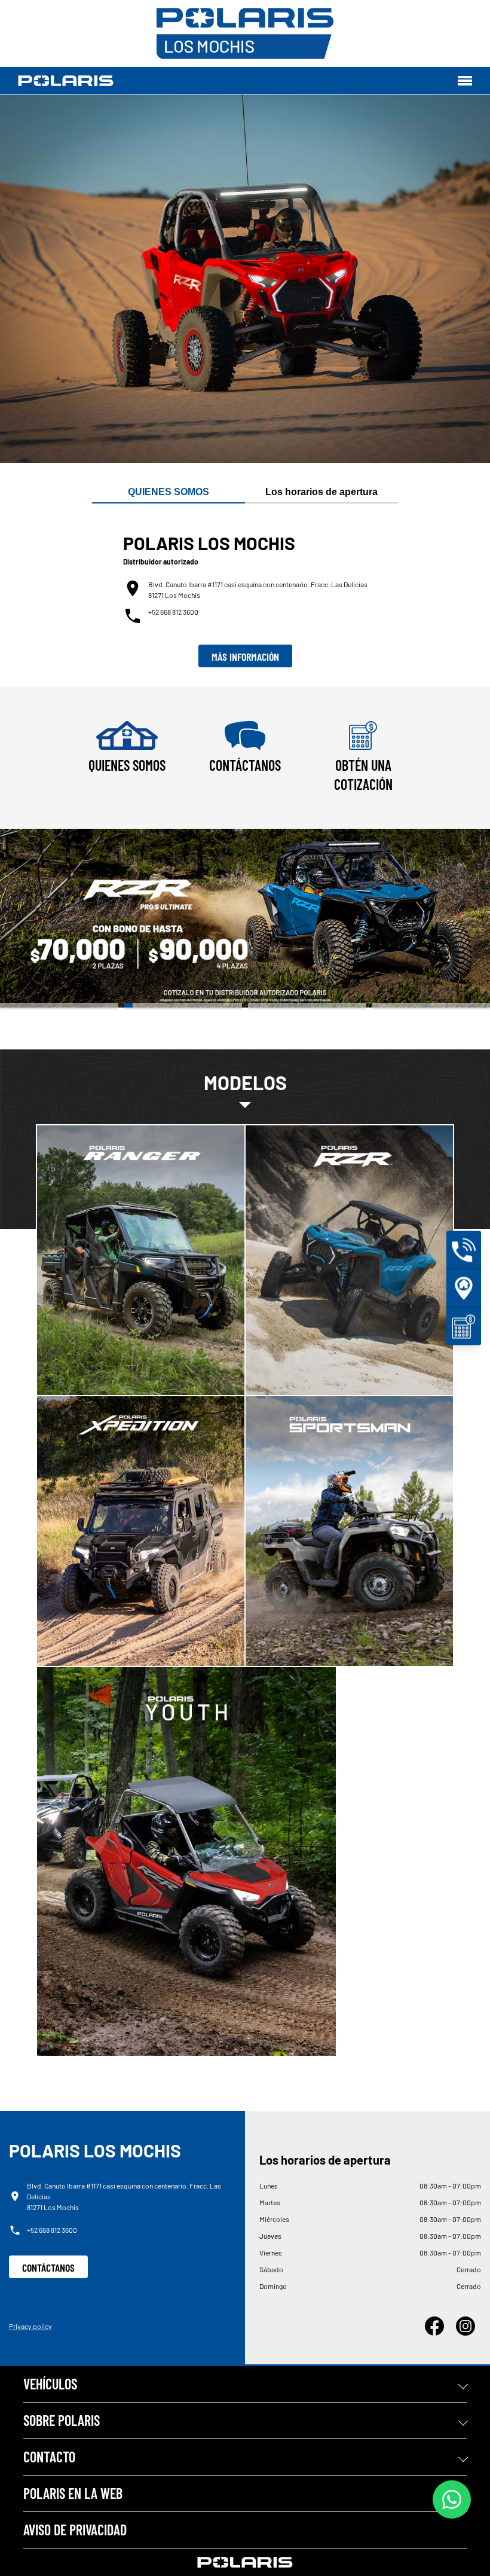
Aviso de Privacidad (75, 2530)
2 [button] (183, 1005)
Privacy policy (30, 2326)
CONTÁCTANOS (48, 2267)
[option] (245, 918)
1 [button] (59, 1005)
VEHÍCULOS (50, 2384)
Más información (245, 657)
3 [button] (307, 1005)
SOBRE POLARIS (62, 2420)
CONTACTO (49, 2457)
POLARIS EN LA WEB (73, 2493)
